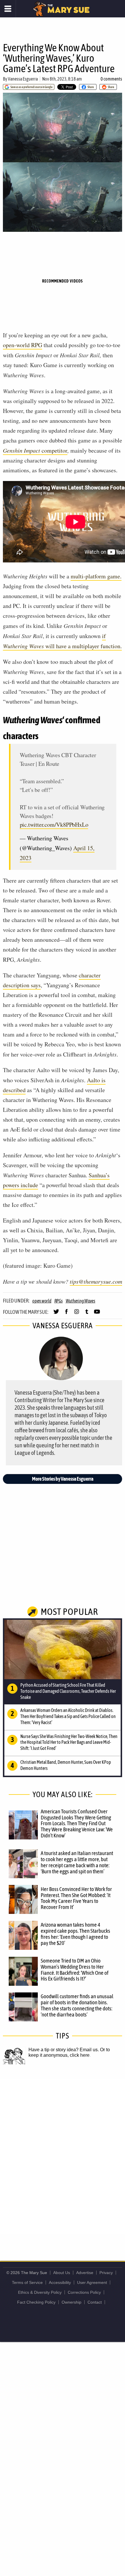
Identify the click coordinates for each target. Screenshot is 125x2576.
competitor (35, 450)
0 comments (111, 79)
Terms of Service (27, 2282)
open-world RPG (23, 345)
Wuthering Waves (81, 1301)
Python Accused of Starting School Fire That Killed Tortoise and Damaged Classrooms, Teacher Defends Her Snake (68, 1691)
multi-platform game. (96, 576)
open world (42, 1301)
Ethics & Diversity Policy (40, 2292)
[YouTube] (97, 1314)
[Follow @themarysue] (56, 1314)
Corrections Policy (84, 2292)
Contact (95, 2302)
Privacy (106, 2273)
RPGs (59, 1301)
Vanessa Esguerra (23, 79)
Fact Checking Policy (36, 2302)
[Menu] (8, 9)
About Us (62, 2273)
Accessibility (60, 2282)
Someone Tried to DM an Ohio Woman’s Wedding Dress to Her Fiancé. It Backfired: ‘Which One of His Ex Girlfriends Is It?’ (75, 1970)
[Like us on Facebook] (66, 1314)
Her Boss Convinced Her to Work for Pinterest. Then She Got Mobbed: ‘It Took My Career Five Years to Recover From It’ (76, 1898)
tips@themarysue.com (96, 1281)
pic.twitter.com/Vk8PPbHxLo (54, 825)
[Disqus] (63, 2156)
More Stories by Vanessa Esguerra (63, 1479)
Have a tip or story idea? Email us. (64, 2050)
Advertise (85, 2273)
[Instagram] (77, 1314)
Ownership (72, 2302)
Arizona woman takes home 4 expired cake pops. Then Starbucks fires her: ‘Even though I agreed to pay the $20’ (75, 1934)
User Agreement (92, 2282)
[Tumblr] (87, 1314)
